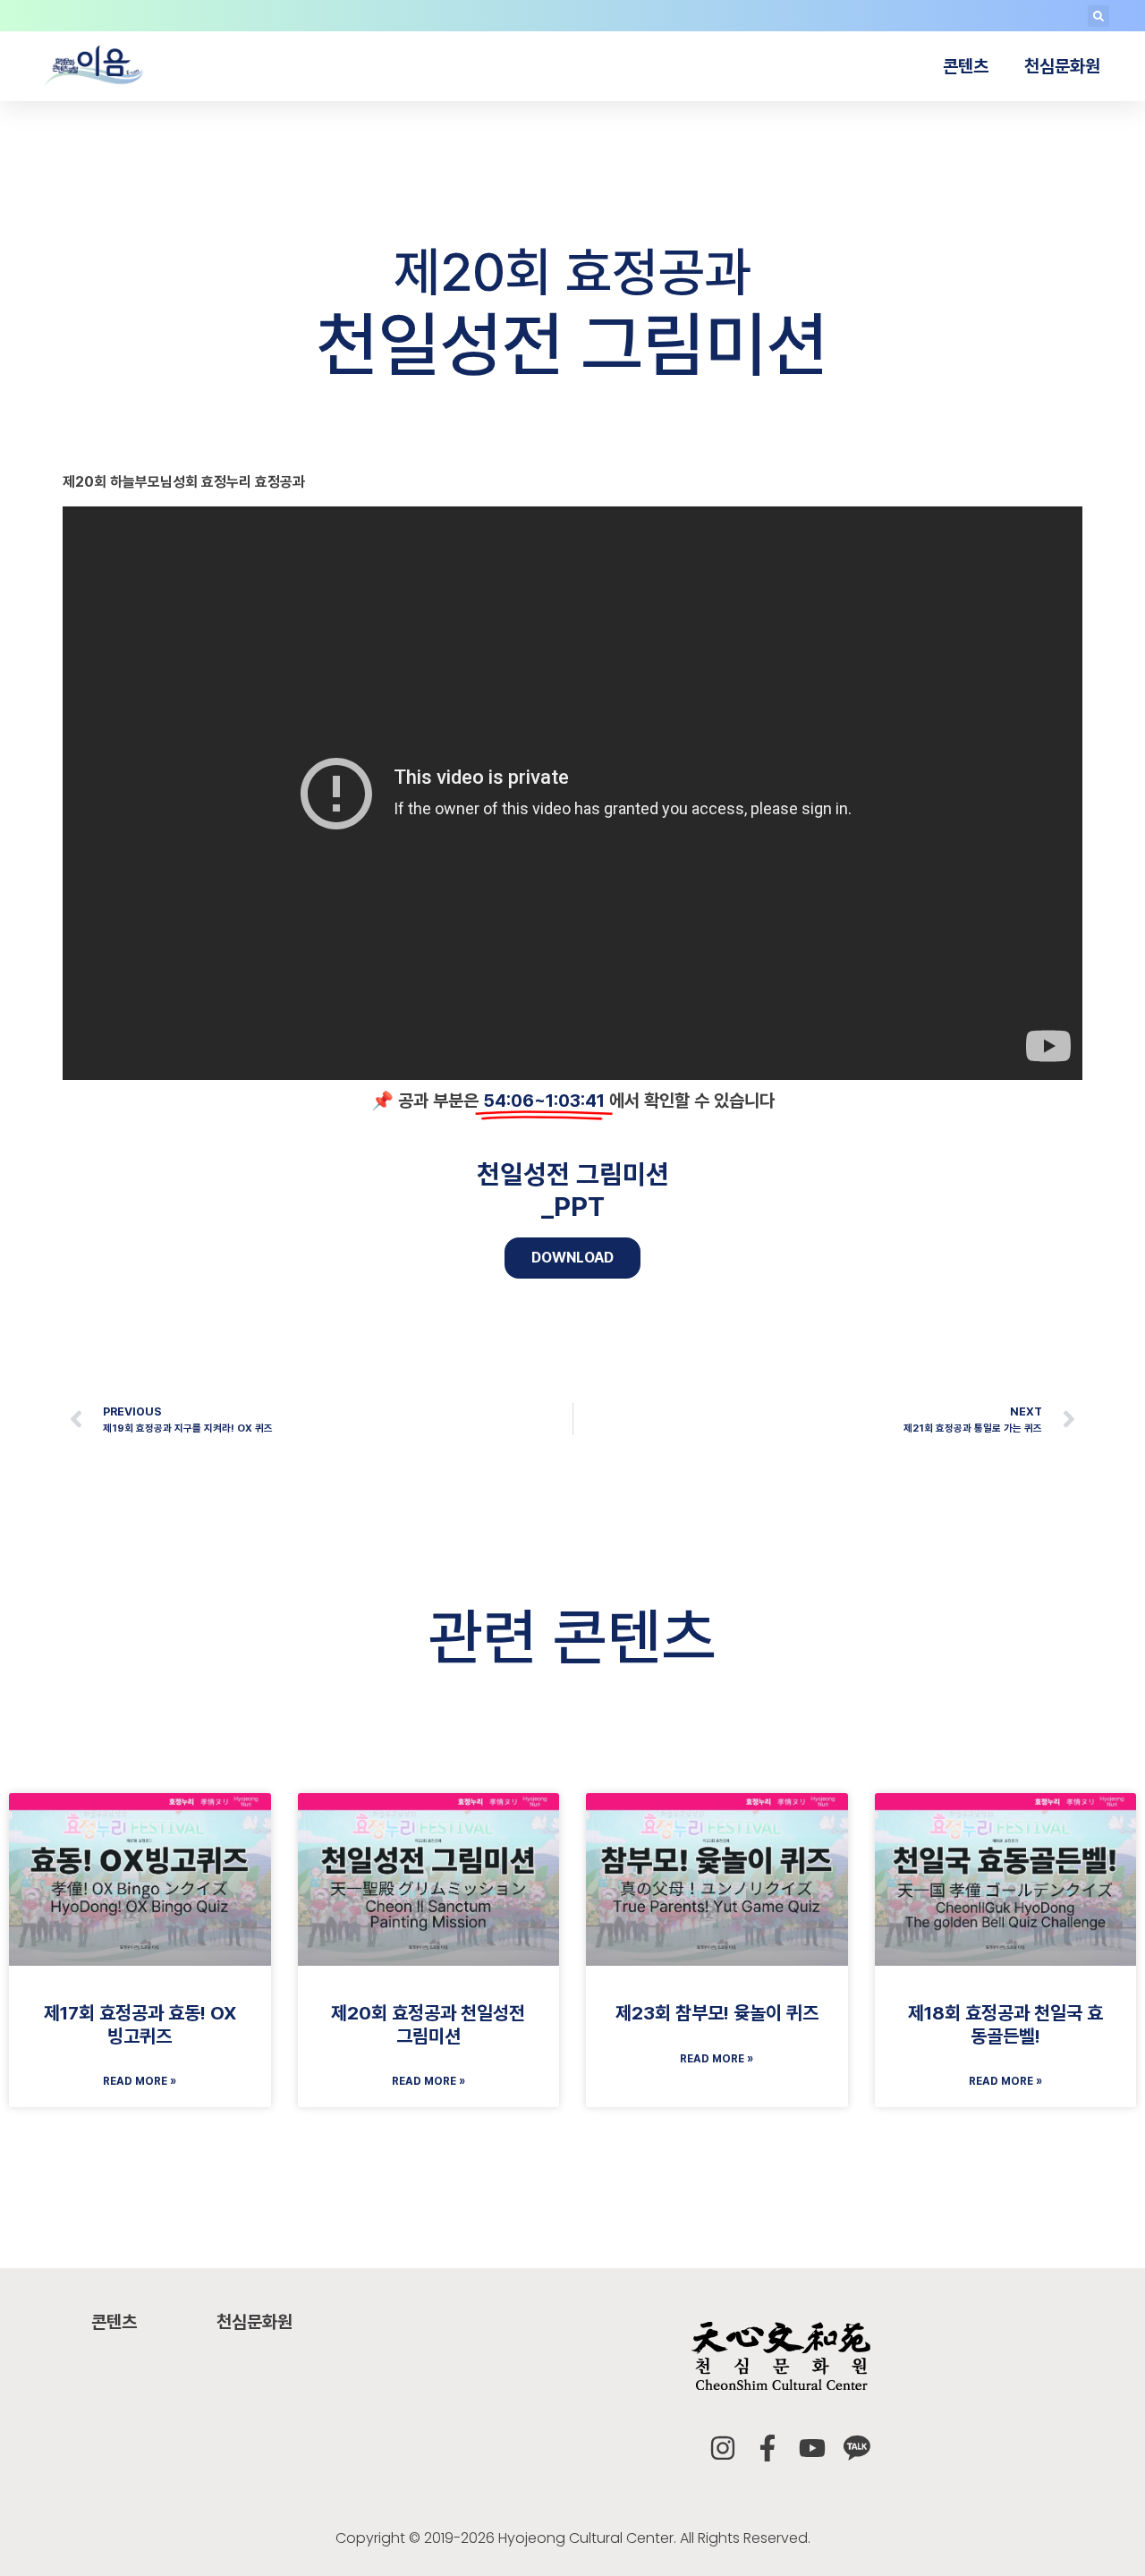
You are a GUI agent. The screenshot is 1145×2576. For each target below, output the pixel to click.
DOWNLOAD (572, 1258)
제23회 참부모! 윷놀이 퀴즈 (717, 2013)
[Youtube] (812, 2448)
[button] (1098, 16)
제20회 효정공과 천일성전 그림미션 (428, 2024)
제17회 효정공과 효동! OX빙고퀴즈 (140, 2024)
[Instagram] (723, 2448)
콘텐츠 (966, 66)
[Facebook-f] (768, 2448)
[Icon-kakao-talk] (857, 2448)
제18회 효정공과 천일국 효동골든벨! (1005, 2024)
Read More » (140, 2081)
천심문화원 (1062, 66)
